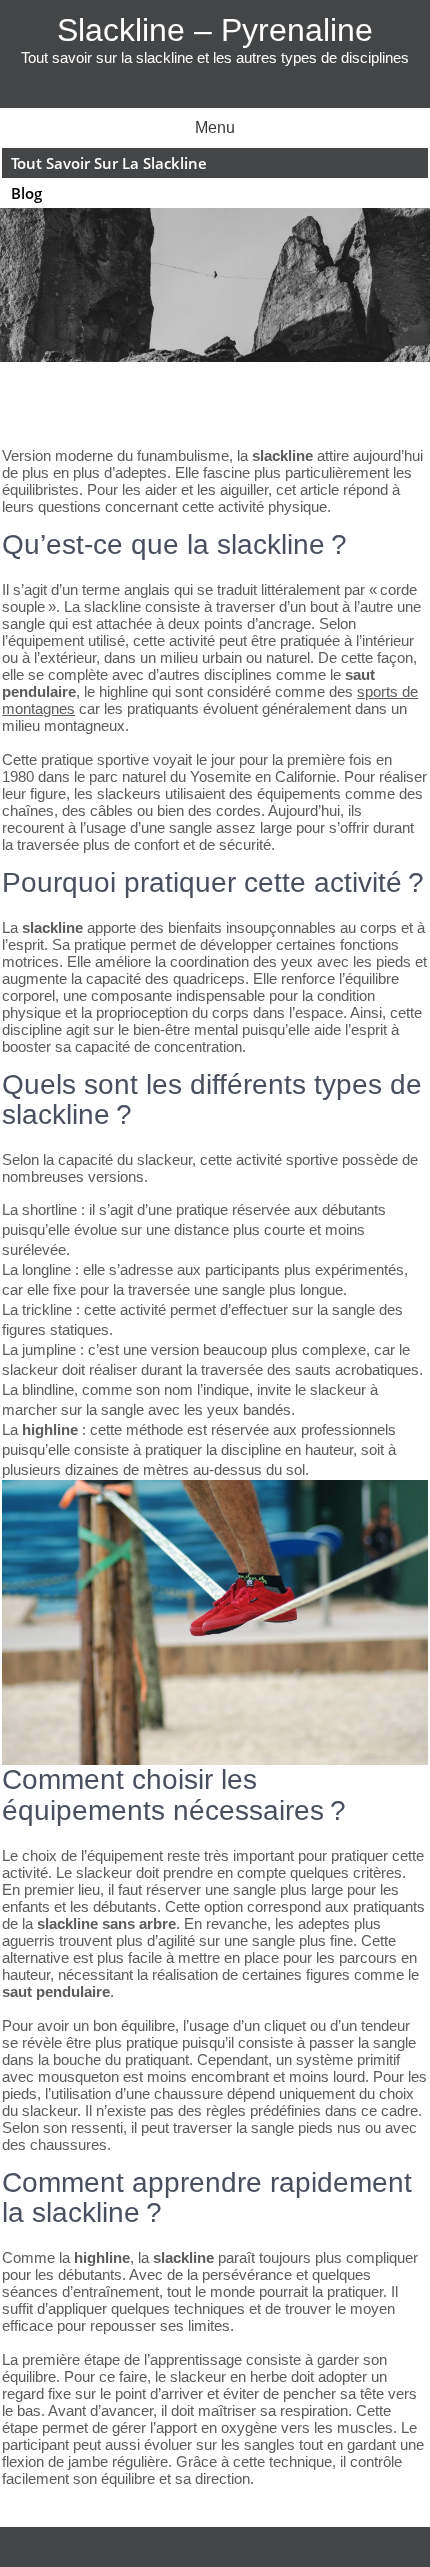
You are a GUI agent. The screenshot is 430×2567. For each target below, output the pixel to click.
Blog (26, 193)
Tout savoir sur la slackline (109, 163)
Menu (215, 127)
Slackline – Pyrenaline (215, 30)
